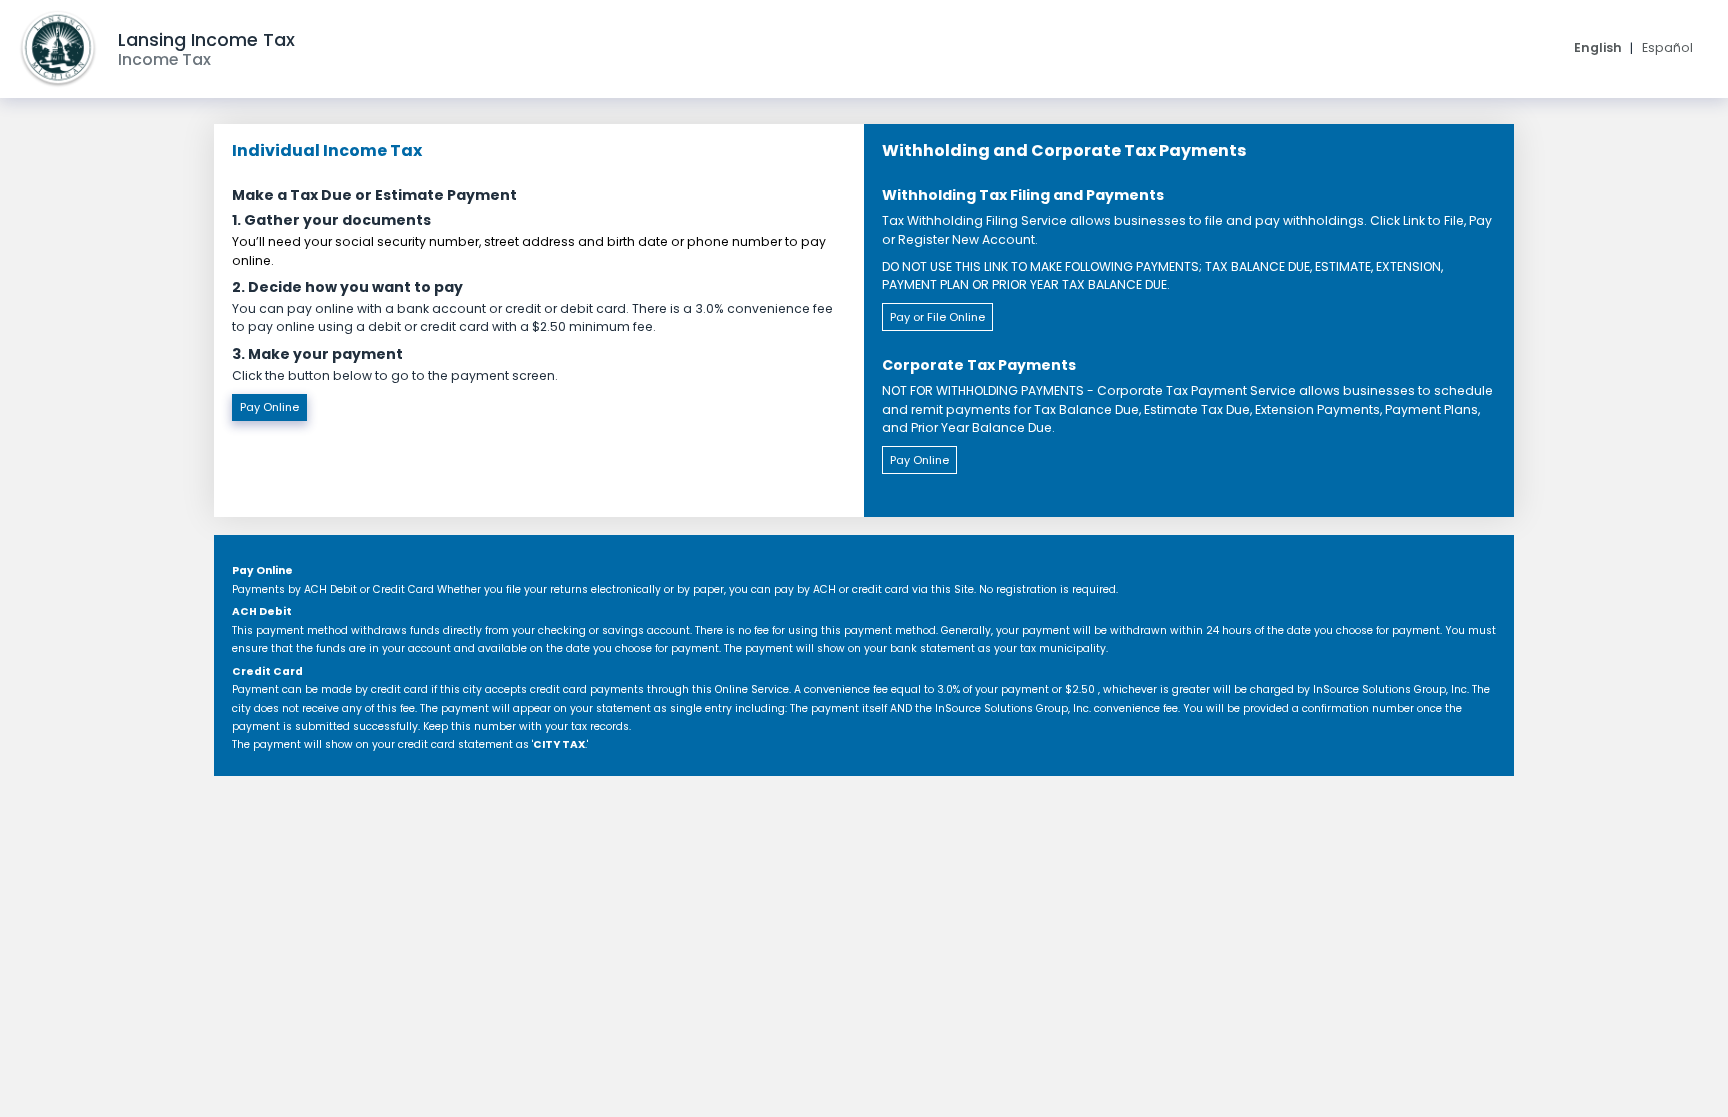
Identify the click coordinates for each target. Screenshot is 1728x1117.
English (1598, 48)
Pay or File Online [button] (937, 317)
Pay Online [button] (269, 407)
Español (1667, 48)
